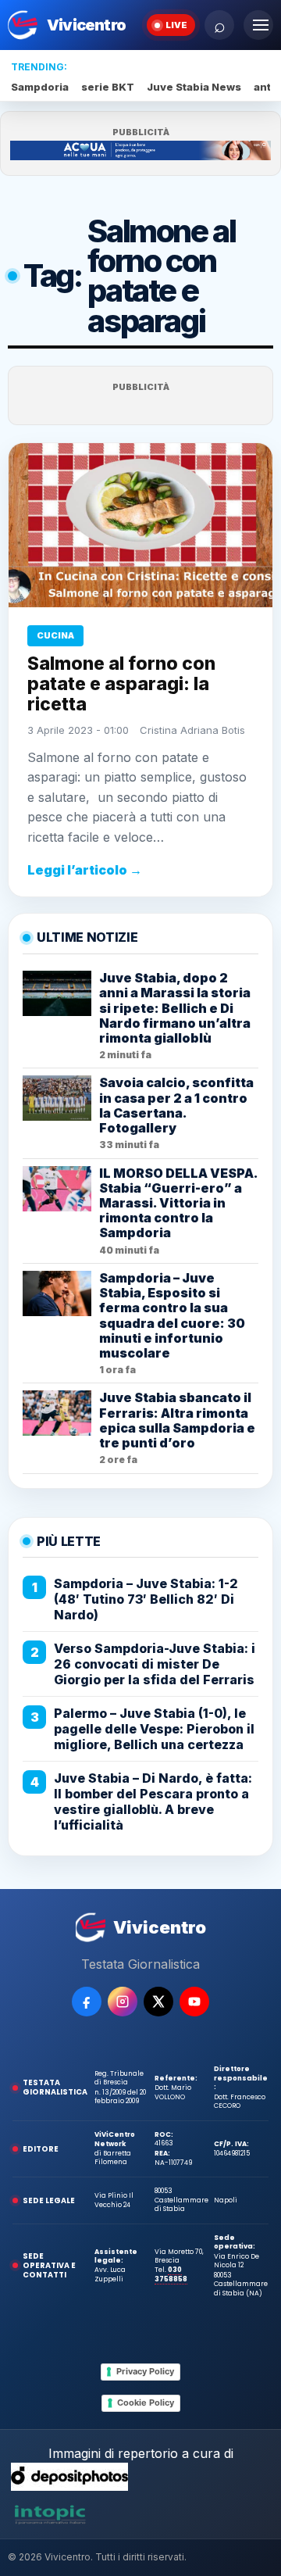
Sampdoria (40, 87)
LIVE (176, 25)
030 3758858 (171, 2274)
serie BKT (108, 87)
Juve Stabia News (194, 87)
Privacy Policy (145, 2371)
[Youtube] (194, 2002)
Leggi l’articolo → (85, 870)
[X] (158, 2002)
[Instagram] (123, 2002)
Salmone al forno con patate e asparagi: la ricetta (121, 684)
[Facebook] (87, 2002)
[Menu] (258, 25)
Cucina (55, 635)
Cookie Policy (146, 2402)
